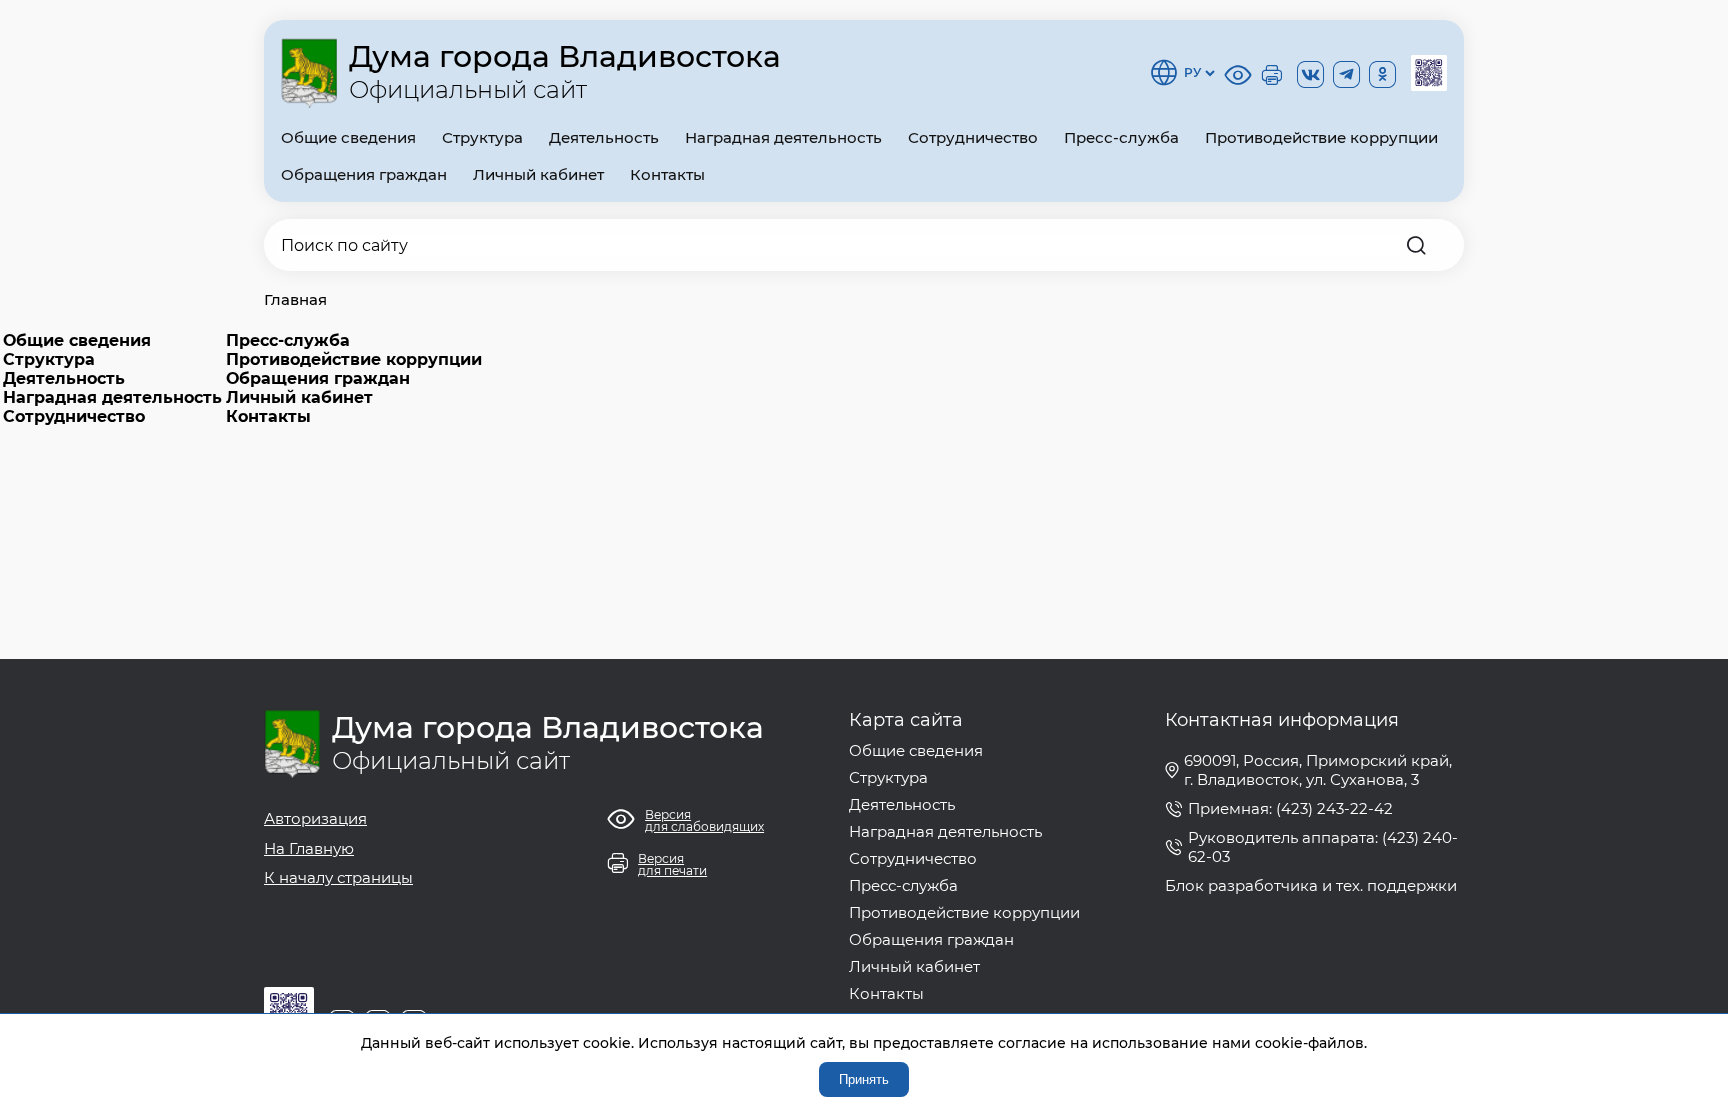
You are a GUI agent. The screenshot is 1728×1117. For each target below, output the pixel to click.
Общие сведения (348, 137)
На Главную (309, 848)
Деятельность (604, 137)
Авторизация (315, 818)
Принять (864, 1079)
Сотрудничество (973, 137)
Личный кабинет (538, 174)
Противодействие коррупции (1321, 137)
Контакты (667, 174)
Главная (295, 299)
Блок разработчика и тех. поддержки (1311, 885)
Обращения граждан (364, 174)
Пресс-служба (1121, 137)
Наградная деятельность (783, 137)
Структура (482, 137)
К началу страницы (338, 877)
